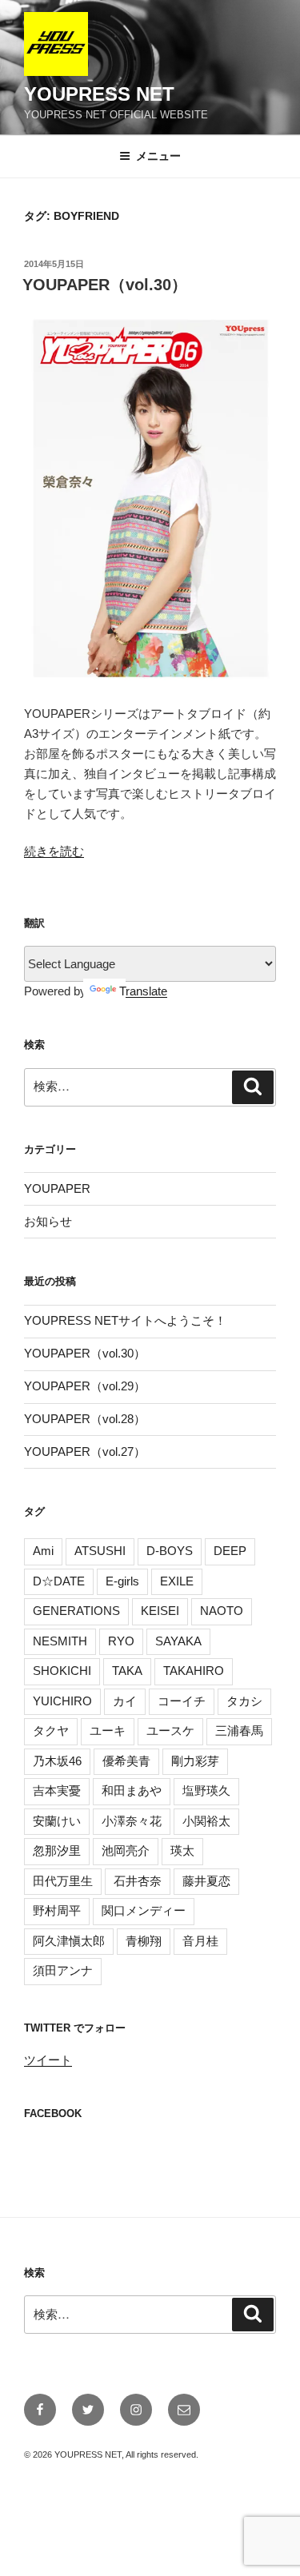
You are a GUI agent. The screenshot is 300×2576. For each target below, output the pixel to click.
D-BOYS (170, 1551)
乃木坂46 (57, 1761)
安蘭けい (57, 1821)
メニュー (158, 156)
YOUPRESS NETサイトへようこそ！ (125, 1320)
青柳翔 (144, 1941)
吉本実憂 (57, 1790)
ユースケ (170, 1731)
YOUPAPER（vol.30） (105, 285)
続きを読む (54, 851)
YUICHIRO (62, 1701)
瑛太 (182, 1850)
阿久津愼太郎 (69, 1941)
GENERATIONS (76, 1611)
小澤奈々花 (132, 1821)
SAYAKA (178, 1641)
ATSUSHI (100, 1551)
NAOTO (222, 1611)
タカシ (244, 1701)
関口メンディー (144, 1910)
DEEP (230, 1551)
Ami (43, 1551)
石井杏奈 (138, 1881)
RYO (121, 1641)
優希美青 (126, 1761)
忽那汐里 (57, 1850)
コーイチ (182, 1701)
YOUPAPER (57, 1188)
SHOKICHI (62, 1671)
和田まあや (132, 1790)
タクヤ (51, 1731)
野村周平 (57, 1910)
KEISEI (160, 1611)
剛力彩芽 (195, 1761)
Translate (143, 991)
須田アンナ (63, 1970)
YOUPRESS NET (99, 94)
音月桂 (200, 1941)
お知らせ (48, 1221)
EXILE (177, 1581)
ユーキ (108, 1731)
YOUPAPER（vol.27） (85, 1451)
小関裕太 (206, 1821)
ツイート (48, 2060)
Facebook (53, 2113)
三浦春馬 (239, 1731)
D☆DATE (59, 1581)
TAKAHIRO (194, 1671)
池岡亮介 (126, 1850)
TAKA (127, 1671)
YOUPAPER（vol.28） (85, 1419)
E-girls (122, 1581)
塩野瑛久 (206, 1790)
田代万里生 (63, 1881)
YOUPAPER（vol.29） (85, 1386)
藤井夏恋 (206, 1881)
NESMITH (60, 1641)
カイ (125, 1701)
